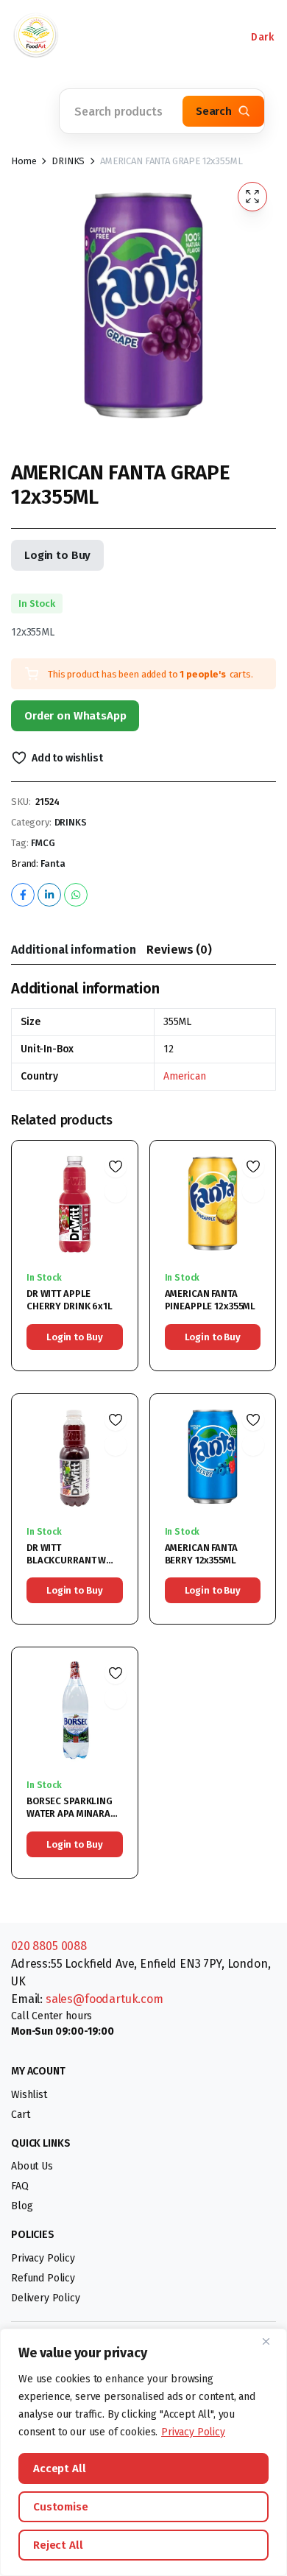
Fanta (53, 863)
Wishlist (29, 2095)
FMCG (43, 843)
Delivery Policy (46, 2298)
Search (214, 111)
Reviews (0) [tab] (179, 950)
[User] (184, 37)
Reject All (58, 2545)
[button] (29, 111)
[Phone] (96, 37)
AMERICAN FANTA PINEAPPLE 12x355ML (210, 1300)
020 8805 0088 (49, 1946)
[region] (143, 2452)
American (185, 1076)
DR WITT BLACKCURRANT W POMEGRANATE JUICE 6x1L (71, 1566)
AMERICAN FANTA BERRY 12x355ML (201, 1554)
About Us (32, 2166)
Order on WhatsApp (75, 716)
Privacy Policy (193, 2432)
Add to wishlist (67, 758)
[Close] (272, 2341)
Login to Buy (57, 555)
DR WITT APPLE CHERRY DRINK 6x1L (70, 1300)
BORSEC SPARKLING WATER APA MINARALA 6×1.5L (74, 1813)
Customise (61, 2507)
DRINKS (68, 161)
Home (24, 161)
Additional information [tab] (73, 950)
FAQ (20, 2186)
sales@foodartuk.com (104, 1999)
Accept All (60, 2468)
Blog (22, 2206)
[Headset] (140, 37)
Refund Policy (43, 2278)
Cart (20, 2115)
